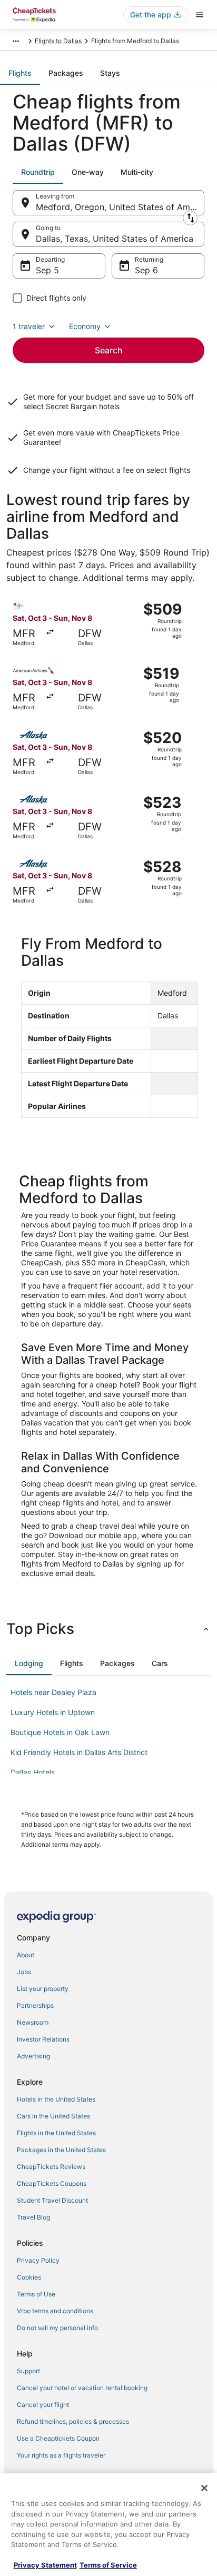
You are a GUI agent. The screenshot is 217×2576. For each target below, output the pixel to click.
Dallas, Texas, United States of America (115, 239)
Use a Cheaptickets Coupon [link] (58, 2438)
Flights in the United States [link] (56, 2133)
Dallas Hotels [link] (33, 1772)
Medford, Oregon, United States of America (120, 207)
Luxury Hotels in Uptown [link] (53, 1712)
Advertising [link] (33, 2056)
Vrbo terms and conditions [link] (55, 2311)
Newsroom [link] (33, 2022)
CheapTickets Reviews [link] (51, 2167)
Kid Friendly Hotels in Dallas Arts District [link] (79, 1752)
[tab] (20, 73)
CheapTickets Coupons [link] (52, 2183)
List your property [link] (43, 1989)
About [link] (26, 1955)
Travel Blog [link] (33, 2217)
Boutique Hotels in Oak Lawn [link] (60, 1732)
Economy (85, 326)
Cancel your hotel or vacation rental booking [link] (82, 2388)
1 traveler (29, 326)
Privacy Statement (45, 2565)
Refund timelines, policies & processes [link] (73, 2421)
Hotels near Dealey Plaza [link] (53, 1692)
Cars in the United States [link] (53, 2116)
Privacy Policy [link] (38, 2260)
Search (109, 350)
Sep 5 (47, 270)
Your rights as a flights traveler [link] (61, 2455)
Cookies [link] (29, 2277)
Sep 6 (146, 270)
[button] (108, 1629)
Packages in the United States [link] (61, 2150)
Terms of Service (108, 2565)
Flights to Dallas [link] (58, 41)
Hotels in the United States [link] (56, 2099)
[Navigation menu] (200, 15)
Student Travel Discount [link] (52, 2200)
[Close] (204, 2488)
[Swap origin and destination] (190, 218)
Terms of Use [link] (36, 2294)
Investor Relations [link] (43, 2039)
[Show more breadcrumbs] (16, 41)
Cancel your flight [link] (43, 2405)
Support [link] (28, 2371)
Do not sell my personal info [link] (57, 2328)
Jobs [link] (24, 1972)
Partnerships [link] (35, 2005)
